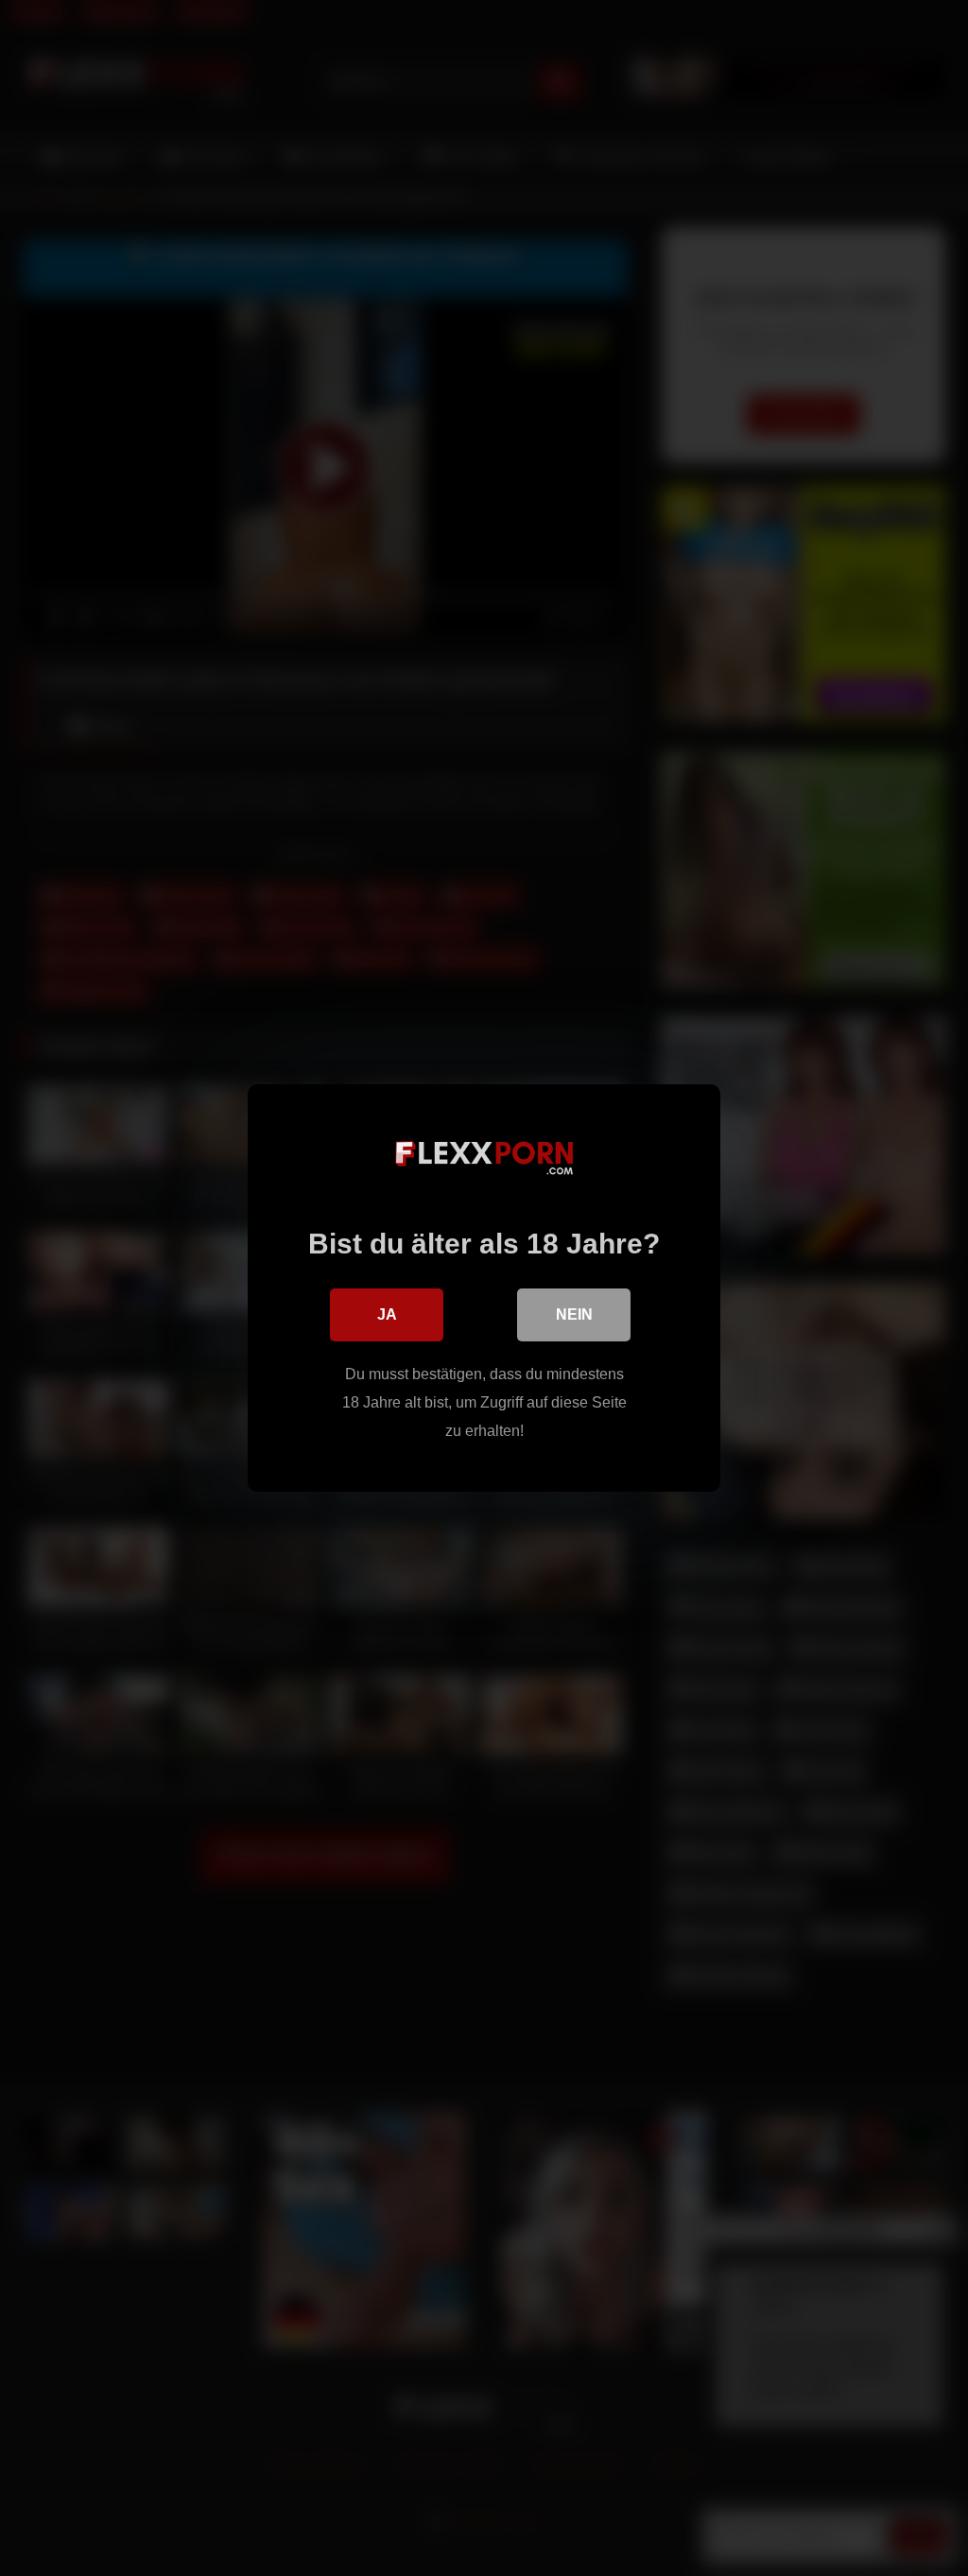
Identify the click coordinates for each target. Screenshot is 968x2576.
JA (387, 1314)
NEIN (574, 1314)
